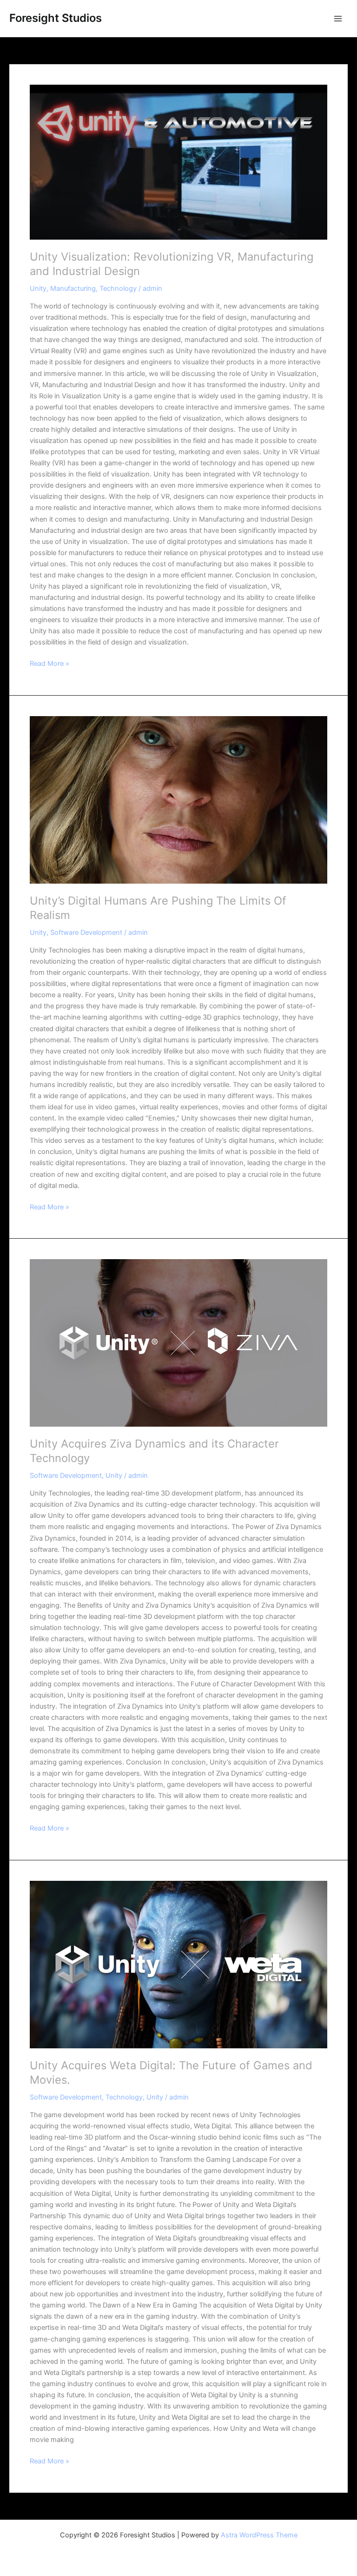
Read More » (50, 663)
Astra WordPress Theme (259, 2535)
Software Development (86, 932)
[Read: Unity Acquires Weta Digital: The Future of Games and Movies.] (178, 1965)
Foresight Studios (56, 18)
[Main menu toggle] (338, 19)
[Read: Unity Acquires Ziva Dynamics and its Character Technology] (178, 1343)
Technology (118, 288)
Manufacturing (73, 288)
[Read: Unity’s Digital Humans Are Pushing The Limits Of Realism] (178, 800)
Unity (38, 288)
